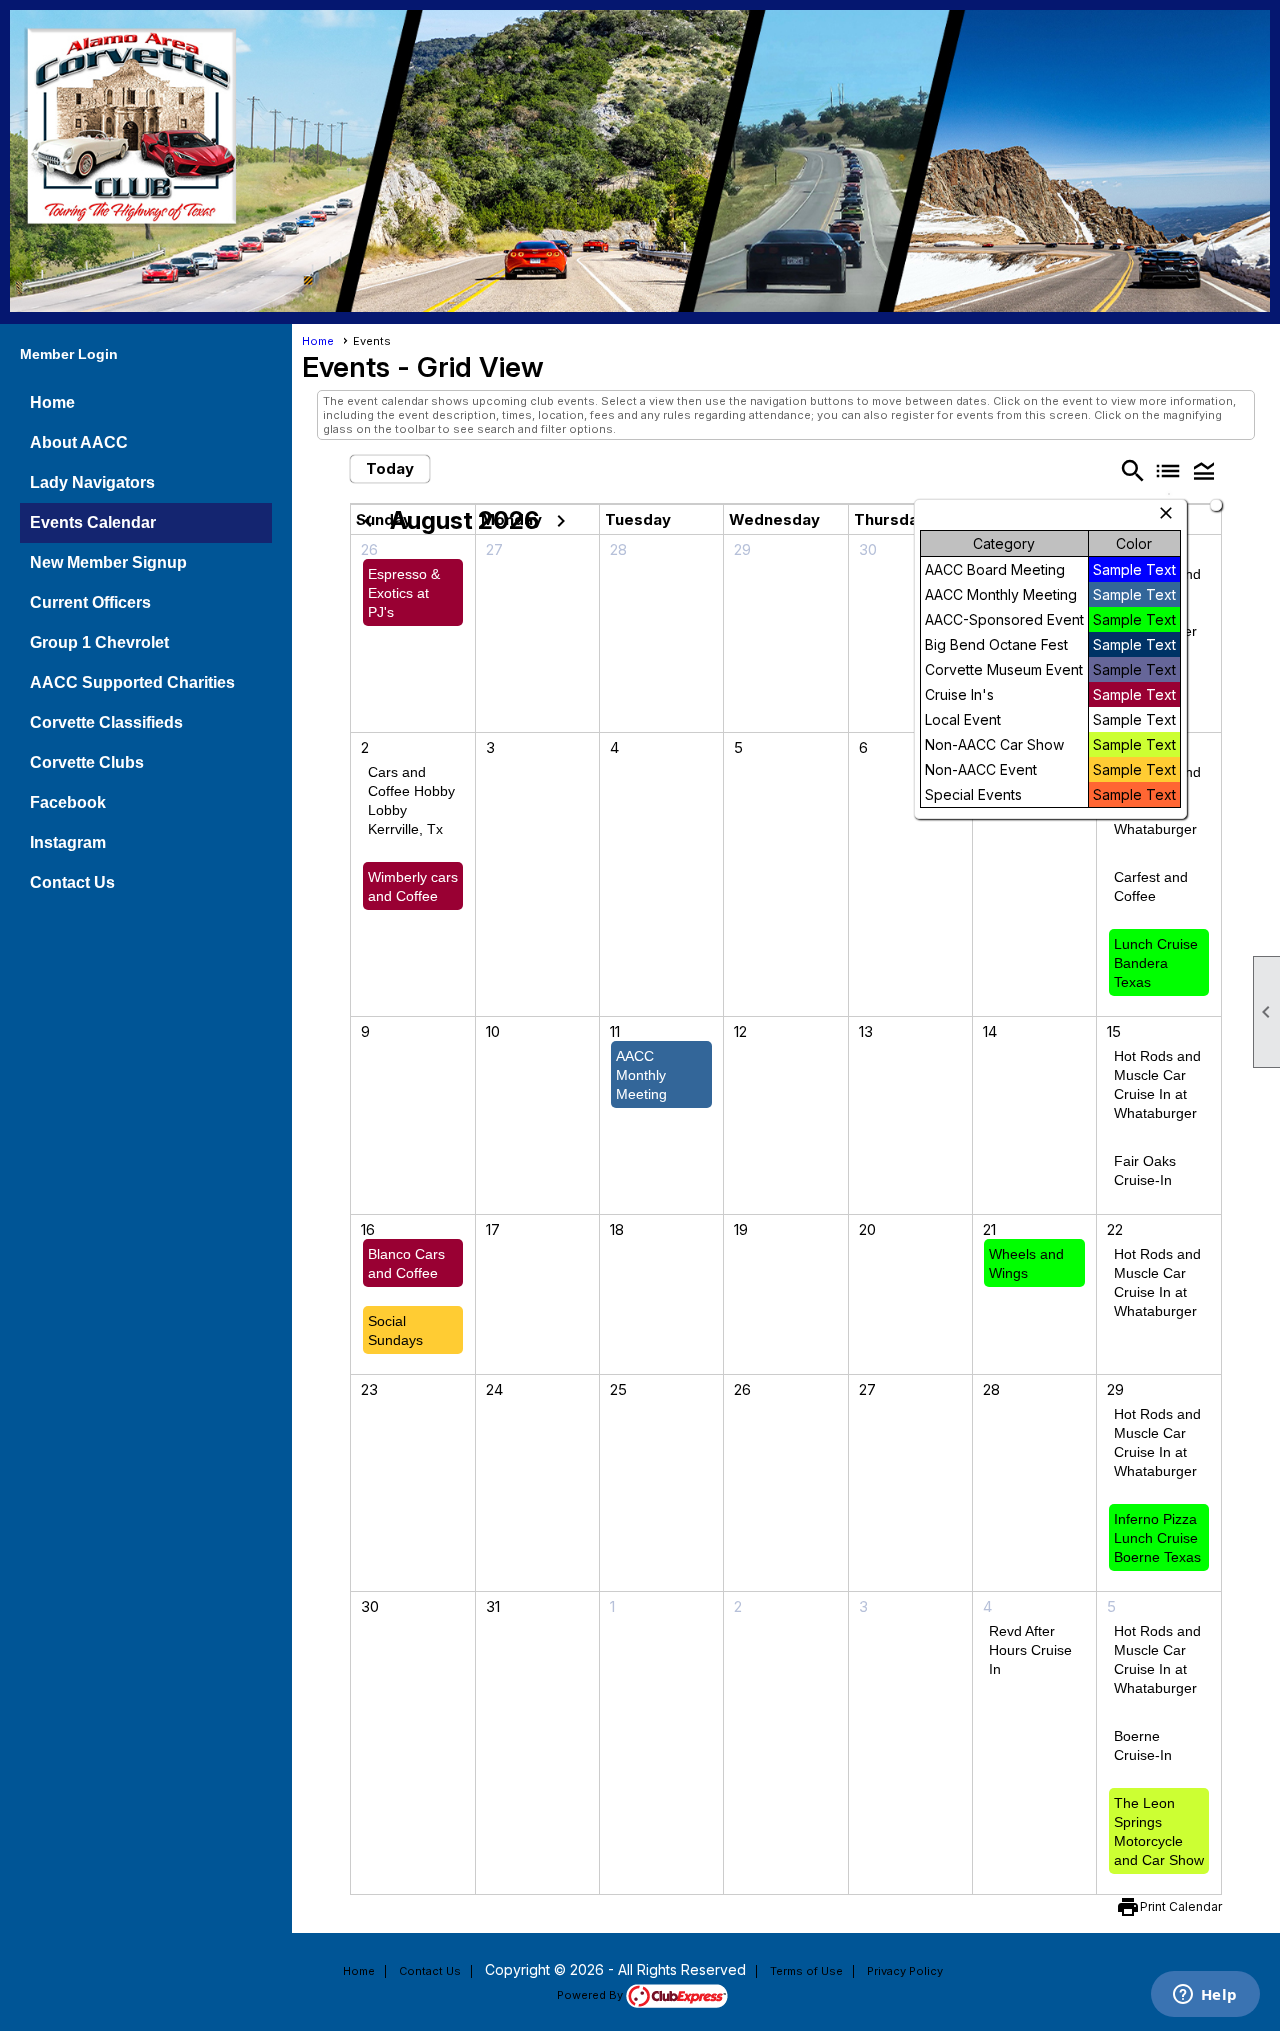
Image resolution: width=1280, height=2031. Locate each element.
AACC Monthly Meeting (641, 1075)
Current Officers (90, 602)
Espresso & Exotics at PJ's (404, 593)
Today (390, 468)
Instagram (68, 842)
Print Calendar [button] (1181, 1906)
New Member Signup (108, 562)
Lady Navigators (92, 482)
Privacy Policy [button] (905, 1971)
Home (52, 402)
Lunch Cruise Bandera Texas (1156, 963)
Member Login (69, 354)
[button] (1204, 470)
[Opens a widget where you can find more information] (1205, 1996)
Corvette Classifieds (106, 722)
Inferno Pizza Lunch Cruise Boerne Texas (1157, 1538)
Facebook (68, 802)
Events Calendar (93, 522)
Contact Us (72, 882)
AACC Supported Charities (132, 682)
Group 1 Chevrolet (99, 642)
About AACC (79, 442)
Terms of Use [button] (806, 1971)
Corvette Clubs (87, 762)
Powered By (591, 1995)
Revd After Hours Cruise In (1030, 1650)
